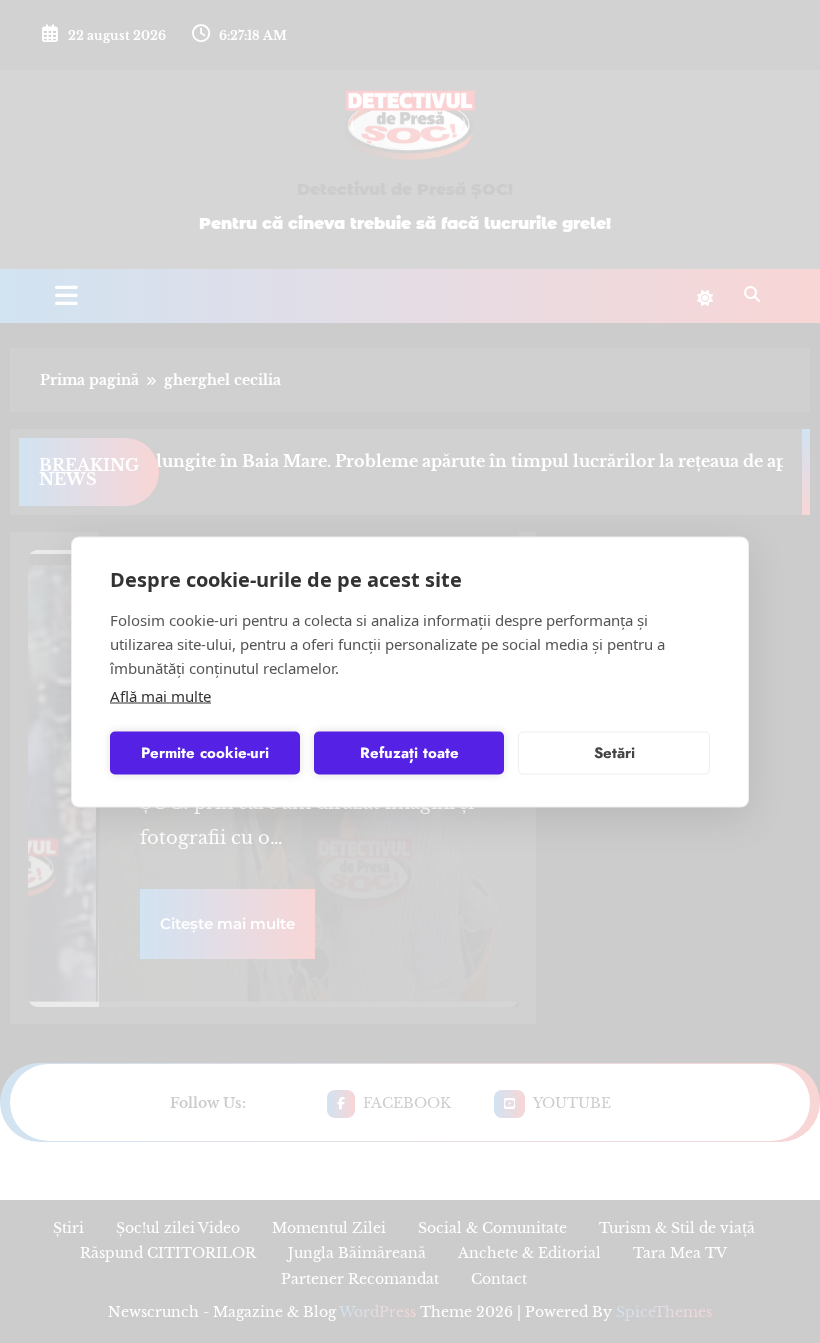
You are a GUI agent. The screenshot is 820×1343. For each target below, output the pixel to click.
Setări (614, 753)
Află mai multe (160, 695)
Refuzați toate (409, 753)
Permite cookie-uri (205, 753)
